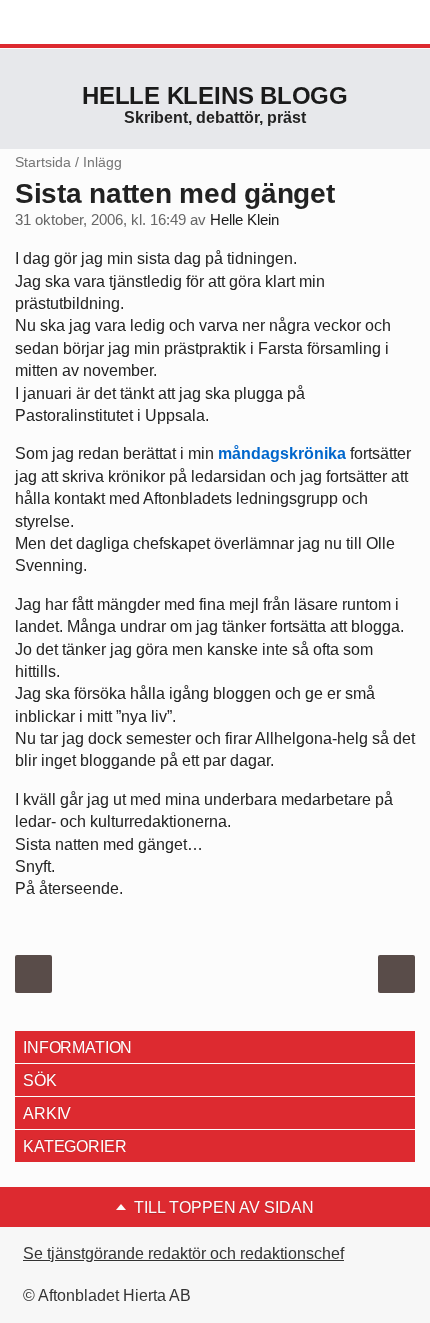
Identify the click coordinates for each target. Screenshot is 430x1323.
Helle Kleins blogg (215, 95)
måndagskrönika (282, 453)
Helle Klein (244, 220)
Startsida (43, 162)
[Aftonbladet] (90, 23)
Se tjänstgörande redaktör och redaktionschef (183, 1253)
